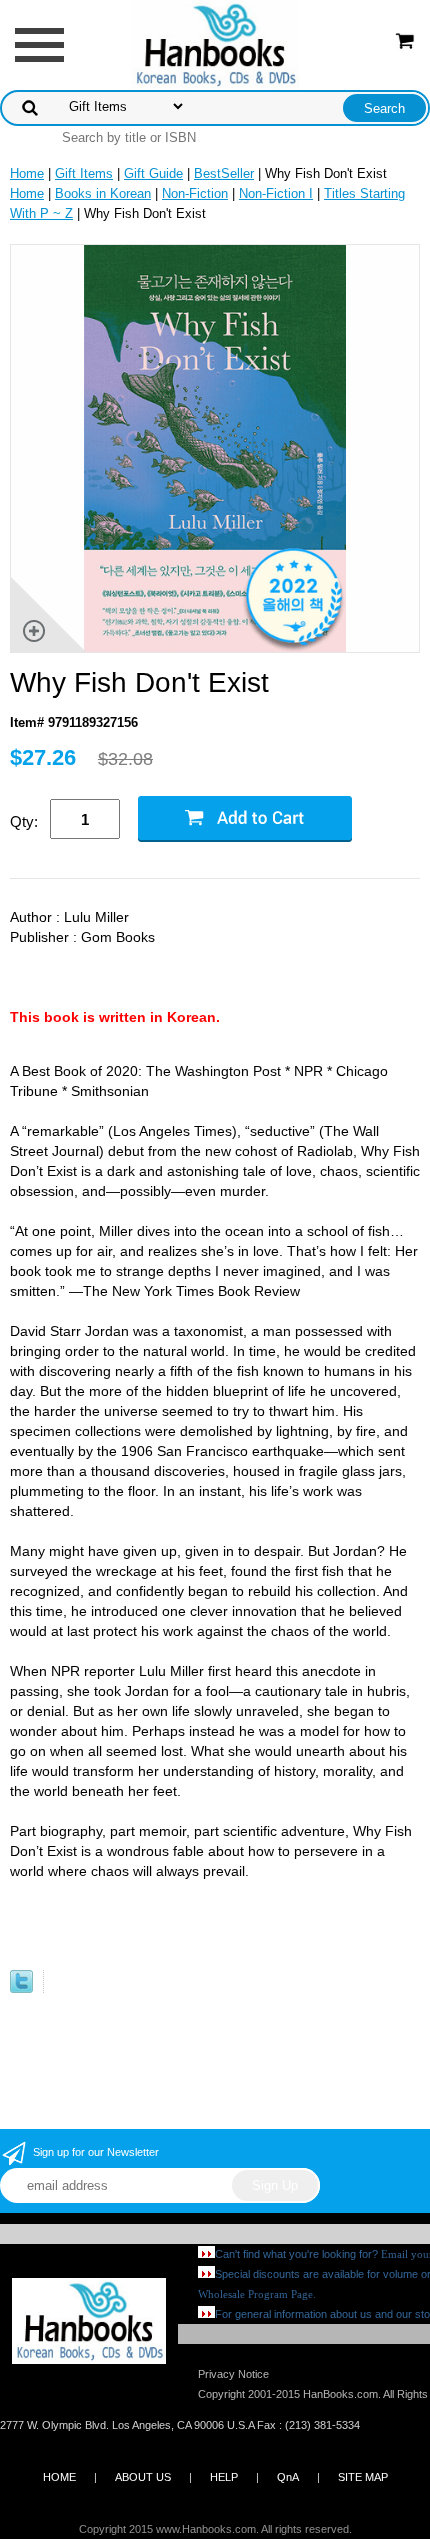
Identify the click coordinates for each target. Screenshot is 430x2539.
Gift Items (84, 173)
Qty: (24, 821)
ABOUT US (143, 2477)
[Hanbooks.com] (215, 43)
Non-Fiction (195, 193)
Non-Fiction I (276, 193)
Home (27, 173)
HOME (59, 2477)
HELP (224, 2477)
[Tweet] (21, 1988)
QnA (288, 2477)
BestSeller (224, 173)
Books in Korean (103, 193)
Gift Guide (153, 173)
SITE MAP (363, 2477)
